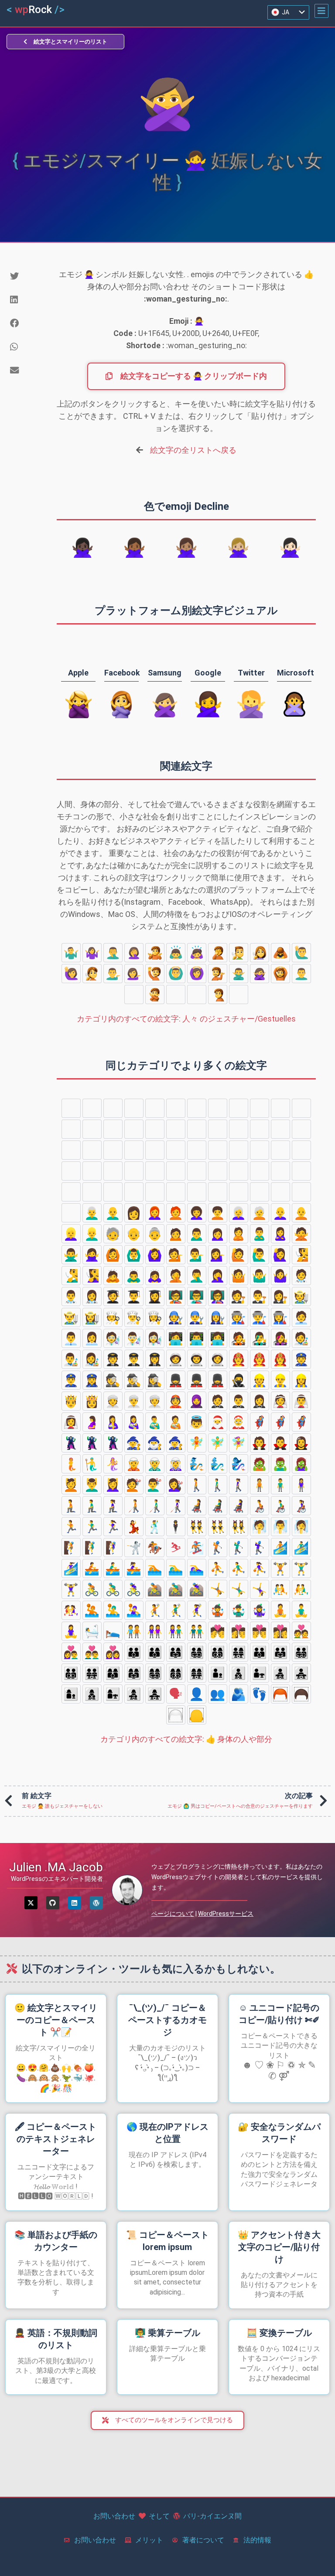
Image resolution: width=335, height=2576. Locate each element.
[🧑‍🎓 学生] (113, 1296)
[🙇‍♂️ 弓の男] (176, 953)
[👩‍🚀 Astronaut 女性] (218, 1359)
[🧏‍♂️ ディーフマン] (239, 953)
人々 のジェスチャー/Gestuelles (186, 1019)
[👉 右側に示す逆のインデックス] (113, 1129)
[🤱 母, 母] (113, 1422)
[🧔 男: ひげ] (280, 1192)
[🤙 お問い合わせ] (71, 1129)
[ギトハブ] (53, 1903)
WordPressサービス (226, 1914)
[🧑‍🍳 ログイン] (113, 1317)
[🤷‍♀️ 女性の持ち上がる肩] (92, 953)
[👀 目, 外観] (301, 1171)
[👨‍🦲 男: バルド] (113, 1213)
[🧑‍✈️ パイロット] (113, 1359)
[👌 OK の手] (176, 1108)
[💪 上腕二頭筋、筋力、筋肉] (280, 1150)
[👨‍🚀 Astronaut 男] (197, 1359)
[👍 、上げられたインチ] (218, 1129)
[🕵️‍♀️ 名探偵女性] (155, 1380)
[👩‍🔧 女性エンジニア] (218, 1317)
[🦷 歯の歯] (260, 1171)
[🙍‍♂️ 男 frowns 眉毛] (176, 994)
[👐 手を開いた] (134, 1150)
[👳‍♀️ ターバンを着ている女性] (155, 1401)
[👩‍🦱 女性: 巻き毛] (197, 1213)
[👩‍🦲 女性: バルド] (280, 1213)
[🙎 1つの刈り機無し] (218, 994)
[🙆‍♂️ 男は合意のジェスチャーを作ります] (176, 974)
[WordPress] (96, 1903)
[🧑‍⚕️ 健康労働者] (301, 1276)
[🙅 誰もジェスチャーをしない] (155, 994)
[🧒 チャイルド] (155, 1192)
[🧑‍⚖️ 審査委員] (239, 1296)
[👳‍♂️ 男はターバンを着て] (134, 1401)
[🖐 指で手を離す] (113, 1108)
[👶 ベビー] (134, 1192)
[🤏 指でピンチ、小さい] (218, 1108)
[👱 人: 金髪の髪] (239, 1192)
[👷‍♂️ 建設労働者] (280, 1380)
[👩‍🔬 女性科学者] (155, 1338)
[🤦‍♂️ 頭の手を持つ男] (113, 953)
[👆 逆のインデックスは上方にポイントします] (134, 1129)
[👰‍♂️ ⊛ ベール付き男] (301, 1401)
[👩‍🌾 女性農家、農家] (92, 1317)
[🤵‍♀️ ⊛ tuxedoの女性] (260, 1401)
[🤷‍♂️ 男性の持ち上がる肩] (71, 953)
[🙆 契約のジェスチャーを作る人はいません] (280, 974)
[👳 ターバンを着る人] (113, 1401)
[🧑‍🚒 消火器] (239, 1359)
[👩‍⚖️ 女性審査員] (280, 1296)
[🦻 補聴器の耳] (155, 1171)
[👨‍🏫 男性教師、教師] (197, 1296)
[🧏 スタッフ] (92, 974)
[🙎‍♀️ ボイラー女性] (134, 994)
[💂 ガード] (176, 1380)
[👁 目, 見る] (71, 1192)
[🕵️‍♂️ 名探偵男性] (134, 1380)
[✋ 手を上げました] (134, 1108)
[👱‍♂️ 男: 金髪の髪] (92, 1234)
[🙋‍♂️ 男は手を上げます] (301, 953)
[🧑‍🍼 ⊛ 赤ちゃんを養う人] (176, 1422)
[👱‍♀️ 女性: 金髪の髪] (71, 1234)
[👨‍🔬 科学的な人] (134, 1338)
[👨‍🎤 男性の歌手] (260, 1338)
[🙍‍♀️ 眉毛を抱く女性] (197, 994)
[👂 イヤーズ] (134, 1171)
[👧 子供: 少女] (197, 1192)
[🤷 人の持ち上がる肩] (155, 953)
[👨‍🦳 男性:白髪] (92, 1213)
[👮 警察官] (301, 1359)
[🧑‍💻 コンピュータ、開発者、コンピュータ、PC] (176, 1338)
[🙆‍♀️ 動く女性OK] (197, 974)
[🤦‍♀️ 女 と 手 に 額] (134, 953)
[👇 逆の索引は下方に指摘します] (176, 1129)
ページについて (173, 1914)
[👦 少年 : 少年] (176, 1192)
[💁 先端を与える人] (218, 974)
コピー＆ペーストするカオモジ (167, 2020)
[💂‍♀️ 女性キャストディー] (218, 1380)
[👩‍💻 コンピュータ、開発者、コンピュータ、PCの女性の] (218, 1338)
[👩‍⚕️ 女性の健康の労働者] (92, 1296)
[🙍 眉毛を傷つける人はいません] (239, 994)
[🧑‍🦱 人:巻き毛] (218, 1213)
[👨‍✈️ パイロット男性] (134, 1359)
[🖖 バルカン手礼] (155, 1108)
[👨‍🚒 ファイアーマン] (260, 1359)
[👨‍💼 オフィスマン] (71, 1338)
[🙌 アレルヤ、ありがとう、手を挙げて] (113, 1150)
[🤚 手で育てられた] (92, 1108)
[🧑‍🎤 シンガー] (239, 1338)
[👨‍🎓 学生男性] (134, 1296)
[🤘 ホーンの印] (301, 1108)
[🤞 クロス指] (260, 1108)
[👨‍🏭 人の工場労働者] (260, 1317)
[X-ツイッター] (31, 1903)
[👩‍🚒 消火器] (280, 1359)
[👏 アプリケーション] (92, 1150)
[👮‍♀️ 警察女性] (92, 1380)
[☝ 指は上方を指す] (197, 1129)
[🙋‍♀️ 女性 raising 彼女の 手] (71, 974)
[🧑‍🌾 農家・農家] (301, 1296)
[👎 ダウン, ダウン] (239, 1129)
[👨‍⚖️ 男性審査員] (260, 1296)
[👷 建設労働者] (260, 1380)
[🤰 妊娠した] (92, 1422)
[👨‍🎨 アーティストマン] (71, 1359)
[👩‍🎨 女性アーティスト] (92, 1359)
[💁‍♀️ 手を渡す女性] (134, 974)
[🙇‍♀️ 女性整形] (197, 953)
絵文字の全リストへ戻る (193, 450)
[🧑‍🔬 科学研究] (113, 1338)
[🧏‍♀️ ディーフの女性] (260, 953)
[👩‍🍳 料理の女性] (155, 1317)
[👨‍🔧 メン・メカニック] (197, 1317)
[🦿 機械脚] (71, 1171)
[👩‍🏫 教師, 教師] (218, 1296)
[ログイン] (75, 1903)
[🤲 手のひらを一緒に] (155, 1150)
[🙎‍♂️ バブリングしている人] (301, 974)
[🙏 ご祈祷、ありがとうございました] (197, 1150)
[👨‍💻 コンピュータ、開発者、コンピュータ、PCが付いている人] (197, 1338)
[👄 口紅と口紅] (113, 1192)
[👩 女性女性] (134, 1213)
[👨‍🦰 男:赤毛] (301, 1192)
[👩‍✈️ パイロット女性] (155, 1359)
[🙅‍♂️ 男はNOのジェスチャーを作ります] (239, 974)
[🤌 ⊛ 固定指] (197, 1108)
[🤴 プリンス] (71, 1401)
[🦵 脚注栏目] (92, 1171)
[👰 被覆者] (280, 1401)
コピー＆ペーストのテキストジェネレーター (56, 2139)
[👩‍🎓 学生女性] (155, 1296)
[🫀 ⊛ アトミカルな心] (218, 1171)
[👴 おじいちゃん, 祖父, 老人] (134, 1234)
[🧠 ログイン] (197, 1171)
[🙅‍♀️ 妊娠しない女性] (260, 974)
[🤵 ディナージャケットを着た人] (218, 1401)
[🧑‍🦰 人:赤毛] (176, 1213)
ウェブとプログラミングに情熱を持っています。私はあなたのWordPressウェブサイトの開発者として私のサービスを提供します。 (237, 1877)
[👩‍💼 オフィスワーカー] (92, 1338)
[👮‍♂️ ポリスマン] (71, 1380)
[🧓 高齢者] (113, 1234)
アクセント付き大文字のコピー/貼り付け (279, 2247)
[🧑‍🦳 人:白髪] (260, 1213)
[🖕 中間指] (155, 1129)
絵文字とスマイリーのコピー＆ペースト (56, 2020)
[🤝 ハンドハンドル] (176, 1150)
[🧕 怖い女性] (197, 1401)
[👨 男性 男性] (260, 1192)
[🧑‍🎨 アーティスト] (301, 1338)
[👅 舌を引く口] (92, 1192)
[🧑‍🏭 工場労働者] (239, 1317)
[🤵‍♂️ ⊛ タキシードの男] (239, 1401)
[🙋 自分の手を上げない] (155, 974)
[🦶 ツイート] (113, 1171)
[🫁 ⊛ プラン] (239, 1171)
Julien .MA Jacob (56, 1867)
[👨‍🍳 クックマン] (134, 1317)
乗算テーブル (167, 2333)
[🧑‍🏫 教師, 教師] (176, 1296)
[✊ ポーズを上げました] (260, 1129)
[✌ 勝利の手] (239, 1108)
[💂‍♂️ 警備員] (197, 1380)
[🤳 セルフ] (260, 1150)
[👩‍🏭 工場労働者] (280, 1317)
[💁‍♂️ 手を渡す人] (113, 974)
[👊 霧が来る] (280, 1129)
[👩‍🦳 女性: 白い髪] (239, 1213)
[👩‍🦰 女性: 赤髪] (155, 1213)
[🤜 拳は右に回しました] (71, 1150)
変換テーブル (279, 2333)
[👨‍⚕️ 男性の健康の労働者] (71, 1296)
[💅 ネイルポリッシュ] (239, 1150)
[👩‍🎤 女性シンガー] (280, 1338)
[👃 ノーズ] (176, 1171)
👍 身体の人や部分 (186, 1739)
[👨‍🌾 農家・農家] (71, 1317)
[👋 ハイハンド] (71, 1108)
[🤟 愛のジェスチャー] (280, 1108)
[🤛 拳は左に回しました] (301, 1129)
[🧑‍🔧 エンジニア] (176, 1317)
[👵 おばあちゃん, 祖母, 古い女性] (155, 1234)
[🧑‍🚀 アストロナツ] (176, 1359)
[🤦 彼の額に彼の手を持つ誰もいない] (218, 953)
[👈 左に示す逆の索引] (92, 1129)
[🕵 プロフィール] (113, 1380)
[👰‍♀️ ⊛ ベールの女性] (71, 1422)
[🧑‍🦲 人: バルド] (301, 1213)
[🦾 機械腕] (301, 1150)
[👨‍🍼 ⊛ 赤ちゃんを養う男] (155, 1422)
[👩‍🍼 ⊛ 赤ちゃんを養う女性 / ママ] (134, 1422)
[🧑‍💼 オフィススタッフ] (301, 1317)
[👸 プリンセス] (92, 1401)
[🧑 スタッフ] (218, 1192)
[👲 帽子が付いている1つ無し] (176, 1401)
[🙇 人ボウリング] (280, 953)
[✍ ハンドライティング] (218, 1150)
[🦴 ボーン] (280, 1171)
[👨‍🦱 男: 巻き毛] (71, 1213)
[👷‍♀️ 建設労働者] (301, 1380)
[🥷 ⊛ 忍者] (239, 1380)
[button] (321, 11)
